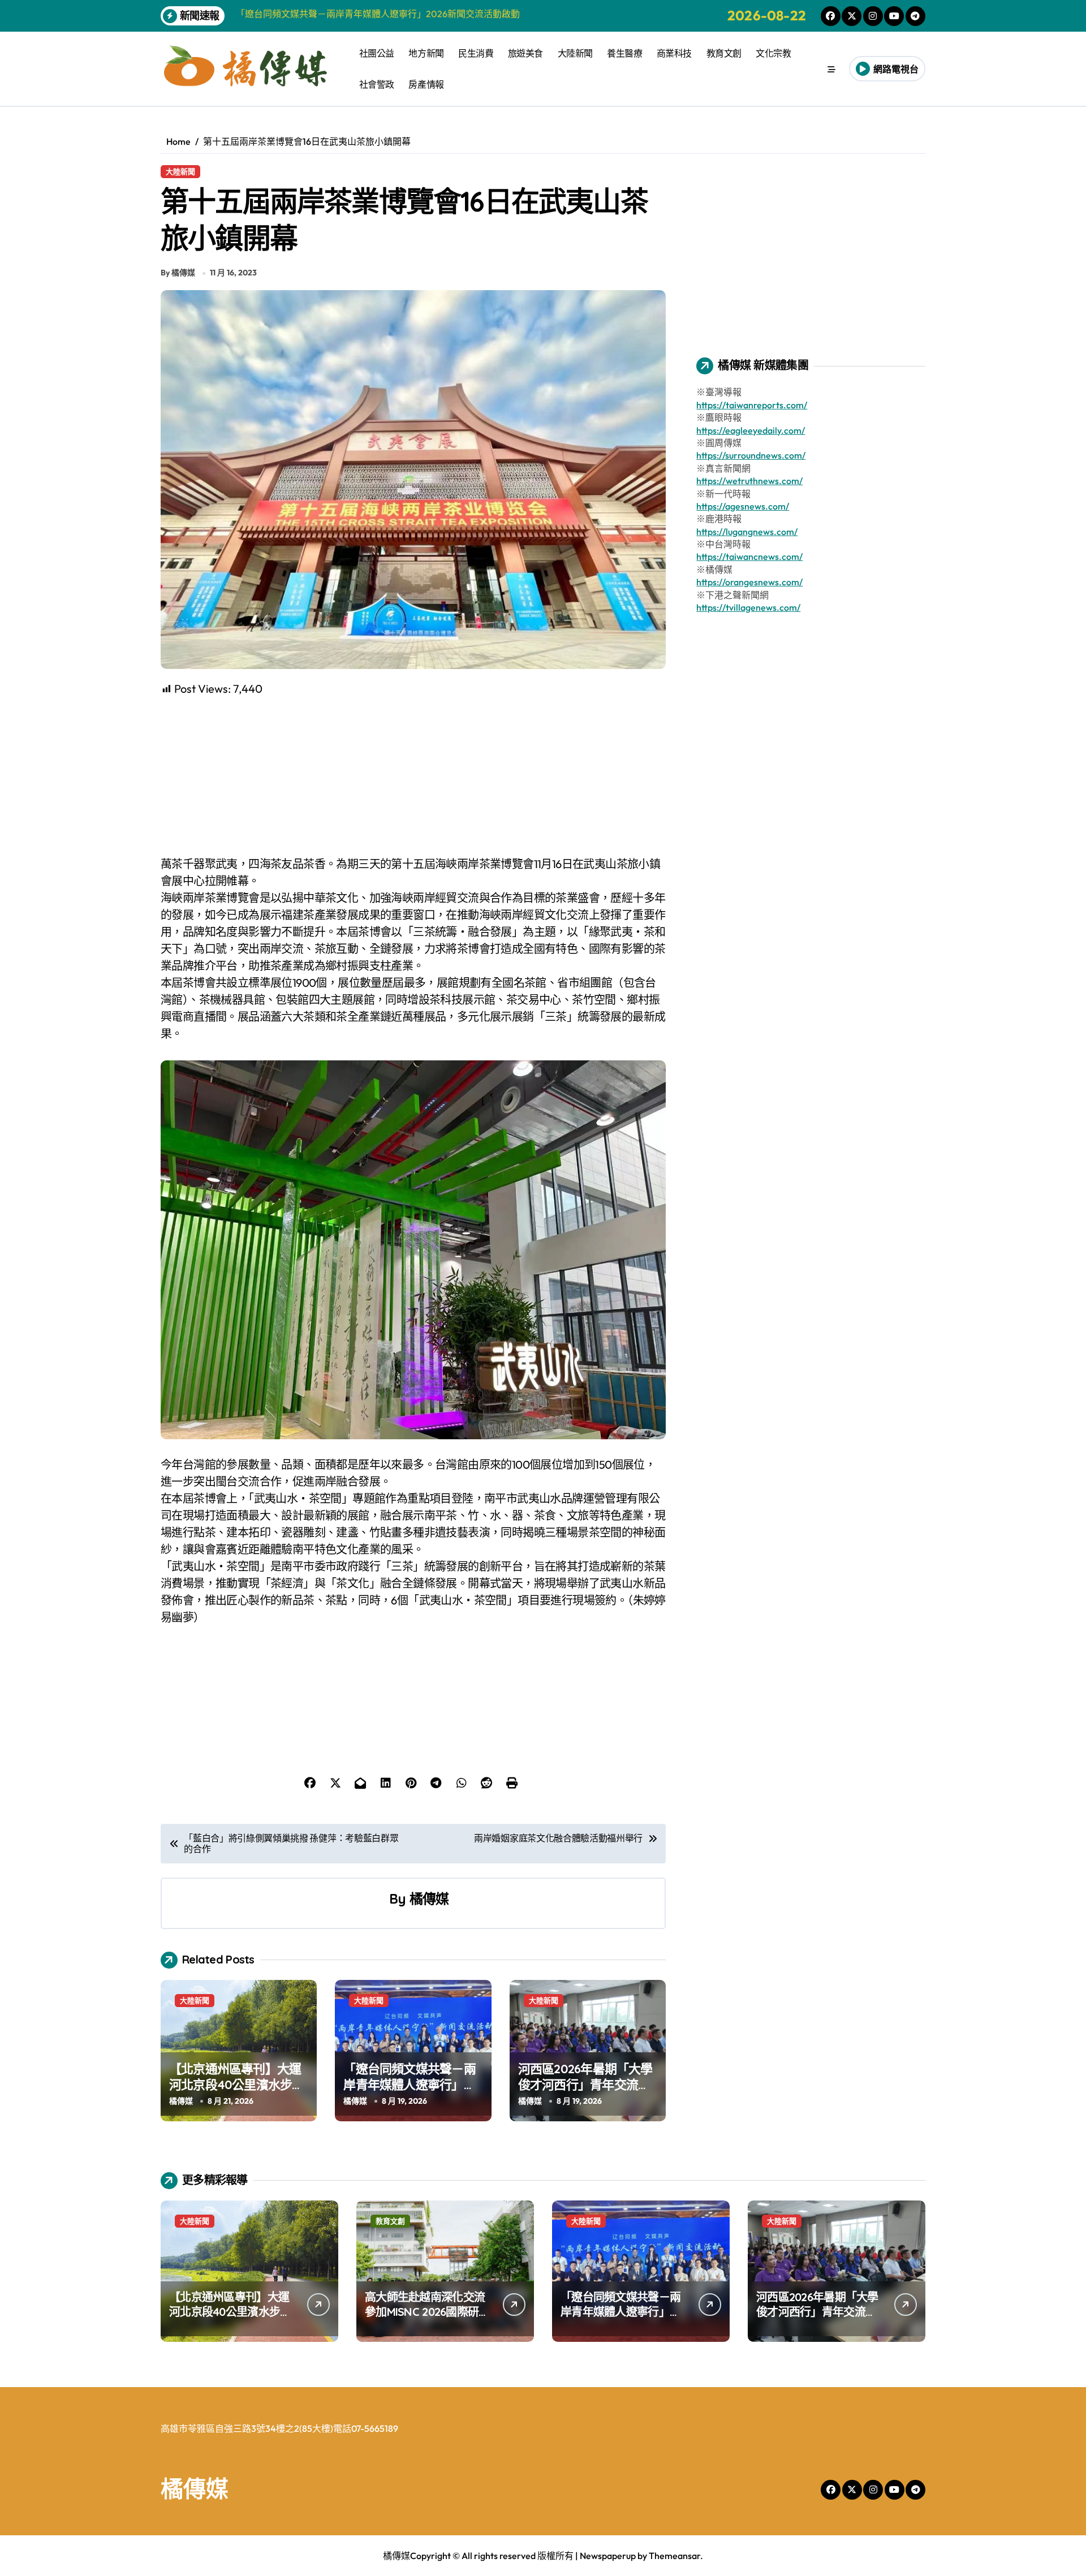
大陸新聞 (575, 53)
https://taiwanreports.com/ (752, 405)
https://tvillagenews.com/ (748, 607)
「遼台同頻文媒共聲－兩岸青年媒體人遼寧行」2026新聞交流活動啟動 (409, 2085)
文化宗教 (773, 53)
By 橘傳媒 (178, 273)
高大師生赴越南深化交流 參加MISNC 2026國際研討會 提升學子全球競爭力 (427, 2312)
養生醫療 (624, 53)
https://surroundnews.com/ (751, 455)
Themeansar (675, 2556)
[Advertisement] (415, 776)
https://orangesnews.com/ (749, 582)
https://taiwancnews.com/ (749, 556)
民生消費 (476, 53)
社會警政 (377, 84)
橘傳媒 (429, 1898)
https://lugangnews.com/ (747, 532)
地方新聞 (426, 53)
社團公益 (377, 53)
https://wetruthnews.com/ (749, 481)
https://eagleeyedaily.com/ (751, 430)
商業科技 (674, 53)
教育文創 (724, 53)
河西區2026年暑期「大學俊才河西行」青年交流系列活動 (585, 2085)
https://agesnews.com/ (743, 506)
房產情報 (426, 84)
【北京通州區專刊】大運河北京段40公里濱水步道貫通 (237, 2085)
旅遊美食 (525, 53)
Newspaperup (608, 2556)
